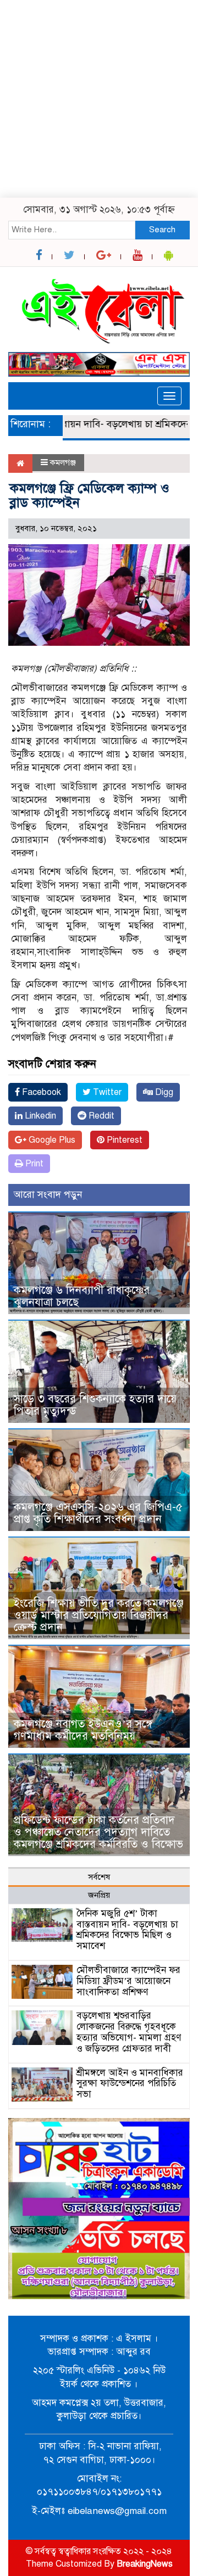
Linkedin (39, 1116)
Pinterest (123, 1140)
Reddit (100, 1116)
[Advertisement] (99, 99)
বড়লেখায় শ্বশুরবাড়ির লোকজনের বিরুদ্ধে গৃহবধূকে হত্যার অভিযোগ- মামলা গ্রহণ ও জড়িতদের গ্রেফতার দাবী (129, 2032)
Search (162, 230)
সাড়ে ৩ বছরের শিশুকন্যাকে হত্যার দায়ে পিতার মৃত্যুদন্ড (95, 1405)
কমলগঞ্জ (63, 462)
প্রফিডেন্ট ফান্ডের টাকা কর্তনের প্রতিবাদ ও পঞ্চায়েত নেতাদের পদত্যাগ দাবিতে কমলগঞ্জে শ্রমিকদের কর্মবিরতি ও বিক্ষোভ (98, 1832)
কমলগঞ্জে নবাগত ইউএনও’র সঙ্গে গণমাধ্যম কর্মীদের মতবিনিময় (83, 1730)
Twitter (106, 1092)
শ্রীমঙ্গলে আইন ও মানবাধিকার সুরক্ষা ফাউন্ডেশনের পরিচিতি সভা (130, 2084)
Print (33, 1164)
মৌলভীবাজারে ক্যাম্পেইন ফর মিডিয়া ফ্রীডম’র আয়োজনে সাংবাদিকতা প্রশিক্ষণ (128, 1981)
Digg (163, 1092)
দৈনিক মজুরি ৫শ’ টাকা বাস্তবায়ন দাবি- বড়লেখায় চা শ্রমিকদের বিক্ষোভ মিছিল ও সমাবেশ (127, 1930)
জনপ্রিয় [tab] (99, 1895)
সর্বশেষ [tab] (99, 1877)
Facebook (40, 1092)
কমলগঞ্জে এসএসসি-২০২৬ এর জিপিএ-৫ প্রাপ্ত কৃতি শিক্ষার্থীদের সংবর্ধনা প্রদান (98, 1513)
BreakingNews (145, 2564)
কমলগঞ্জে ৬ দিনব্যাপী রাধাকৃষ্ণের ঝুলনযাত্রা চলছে (82, 1296)
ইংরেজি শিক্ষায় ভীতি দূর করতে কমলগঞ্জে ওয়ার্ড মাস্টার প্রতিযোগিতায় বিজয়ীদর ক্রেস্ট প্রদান (99, 1615)
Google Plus (51, 1140)
